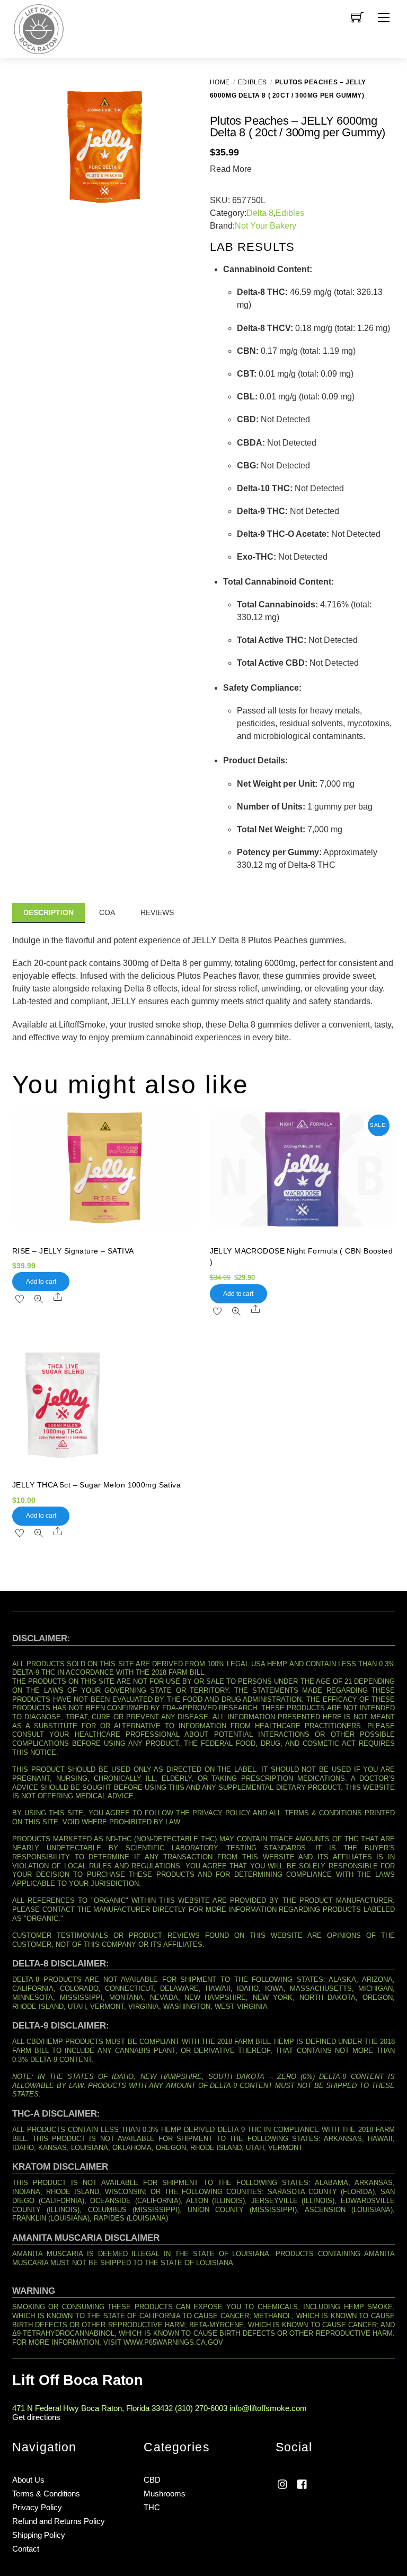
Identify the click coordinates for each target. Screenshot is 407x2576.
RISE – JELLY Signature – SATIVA (73, 1251)
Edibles (253, 82)
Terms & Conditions (46, 2494)
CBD (152, 2480)
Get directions (36, 2417)
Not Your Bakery (266, 226)
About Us (28, 2480)
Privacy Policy (37, 2507)
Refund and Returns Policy (59, 2521)
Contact (26, 2549)
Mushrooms (165, 2494)
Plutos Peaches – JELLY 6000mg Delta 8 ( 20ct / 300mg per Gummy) (298, 127)
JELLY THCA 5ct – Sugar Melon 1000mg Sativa (96, 1485)
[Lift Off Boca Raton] (39, 28)
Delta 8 (260, 213)
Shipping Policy (39, 2535)
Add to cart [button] (41, 1282)
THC (152, 2507)
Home (220, 82)
